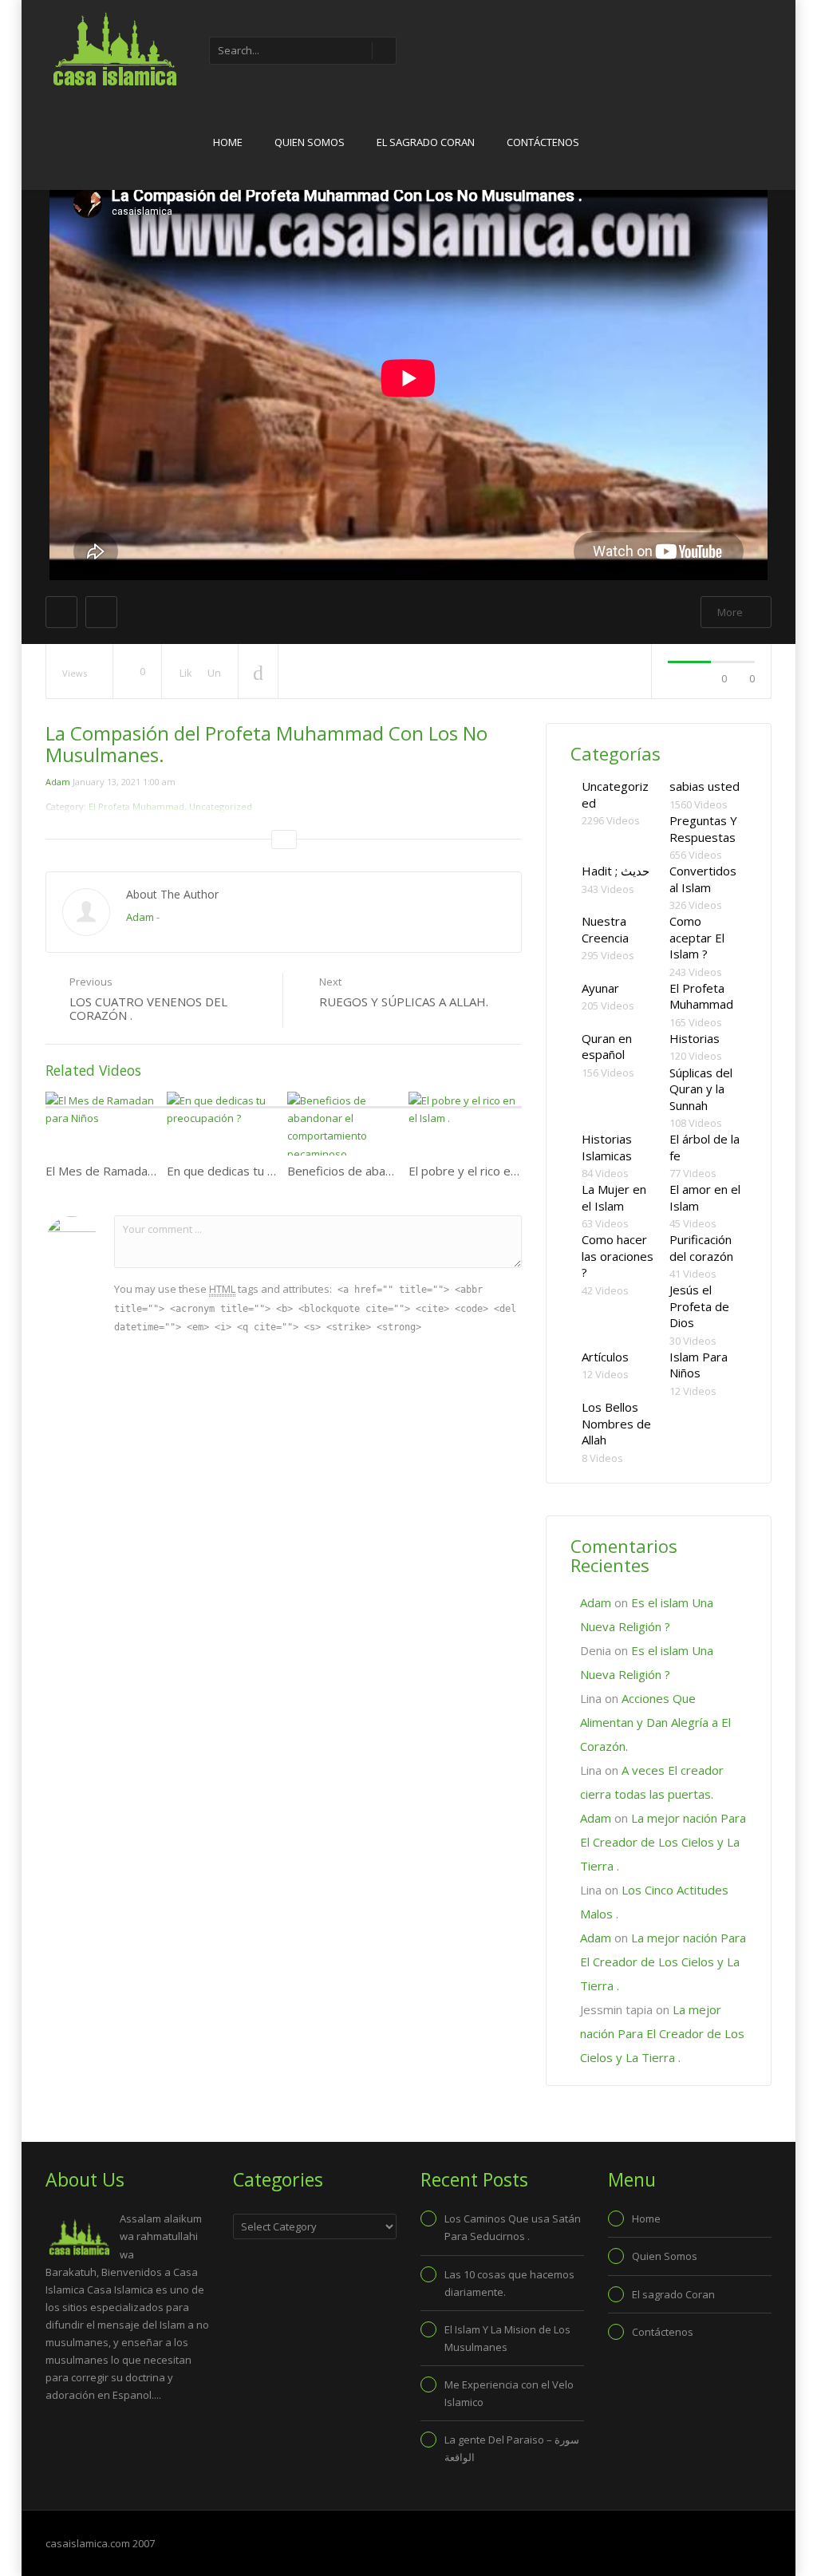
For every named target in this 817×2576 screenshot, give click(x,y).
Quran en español (607, 1047)
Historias (695, 1038)
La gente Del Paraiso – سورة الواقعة (512, 2448)
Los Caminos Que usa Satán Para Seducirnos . (513, 2227)
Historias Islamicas (607, 1147)
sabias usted (705, 786)
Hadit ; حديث (616, 871)
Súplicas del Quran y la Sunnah (701, 1089)
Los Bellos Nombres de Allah (616, 1423)
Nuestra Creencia (605, 929)
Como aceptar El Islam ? (697, 937)
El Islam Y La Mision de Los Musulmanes (507, 2338)
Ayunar (600, 988)
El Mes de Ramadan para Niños (131, 1171)
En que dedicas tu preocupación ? (258, 1171)
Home (228, 142)
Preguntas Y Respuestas (703, 829)
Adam (58, 782)
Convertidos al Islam (703, 879)
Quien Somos (310, 142)
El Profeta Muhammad (701, 996)
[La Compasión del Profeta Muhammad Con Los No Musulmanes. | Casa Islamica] (113, 48)
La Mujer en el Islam (614, 1197)
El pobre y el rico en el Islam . (488, 1171)
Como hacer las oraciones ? (618, 1256)
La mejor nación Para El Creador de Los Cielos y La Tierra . (663, 1842)
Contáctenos (543, 142)
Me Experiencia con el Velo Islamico (509, 2393)
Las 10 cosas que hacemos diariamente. (509, 2283)
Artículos (605, 1357)
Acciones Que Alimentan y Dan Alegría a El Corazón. (655, 1722)
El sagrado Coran (426, 142)
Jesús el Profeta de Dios (699, 1306)
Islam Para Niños (699, 1365)
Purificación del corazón (701, 1248)
